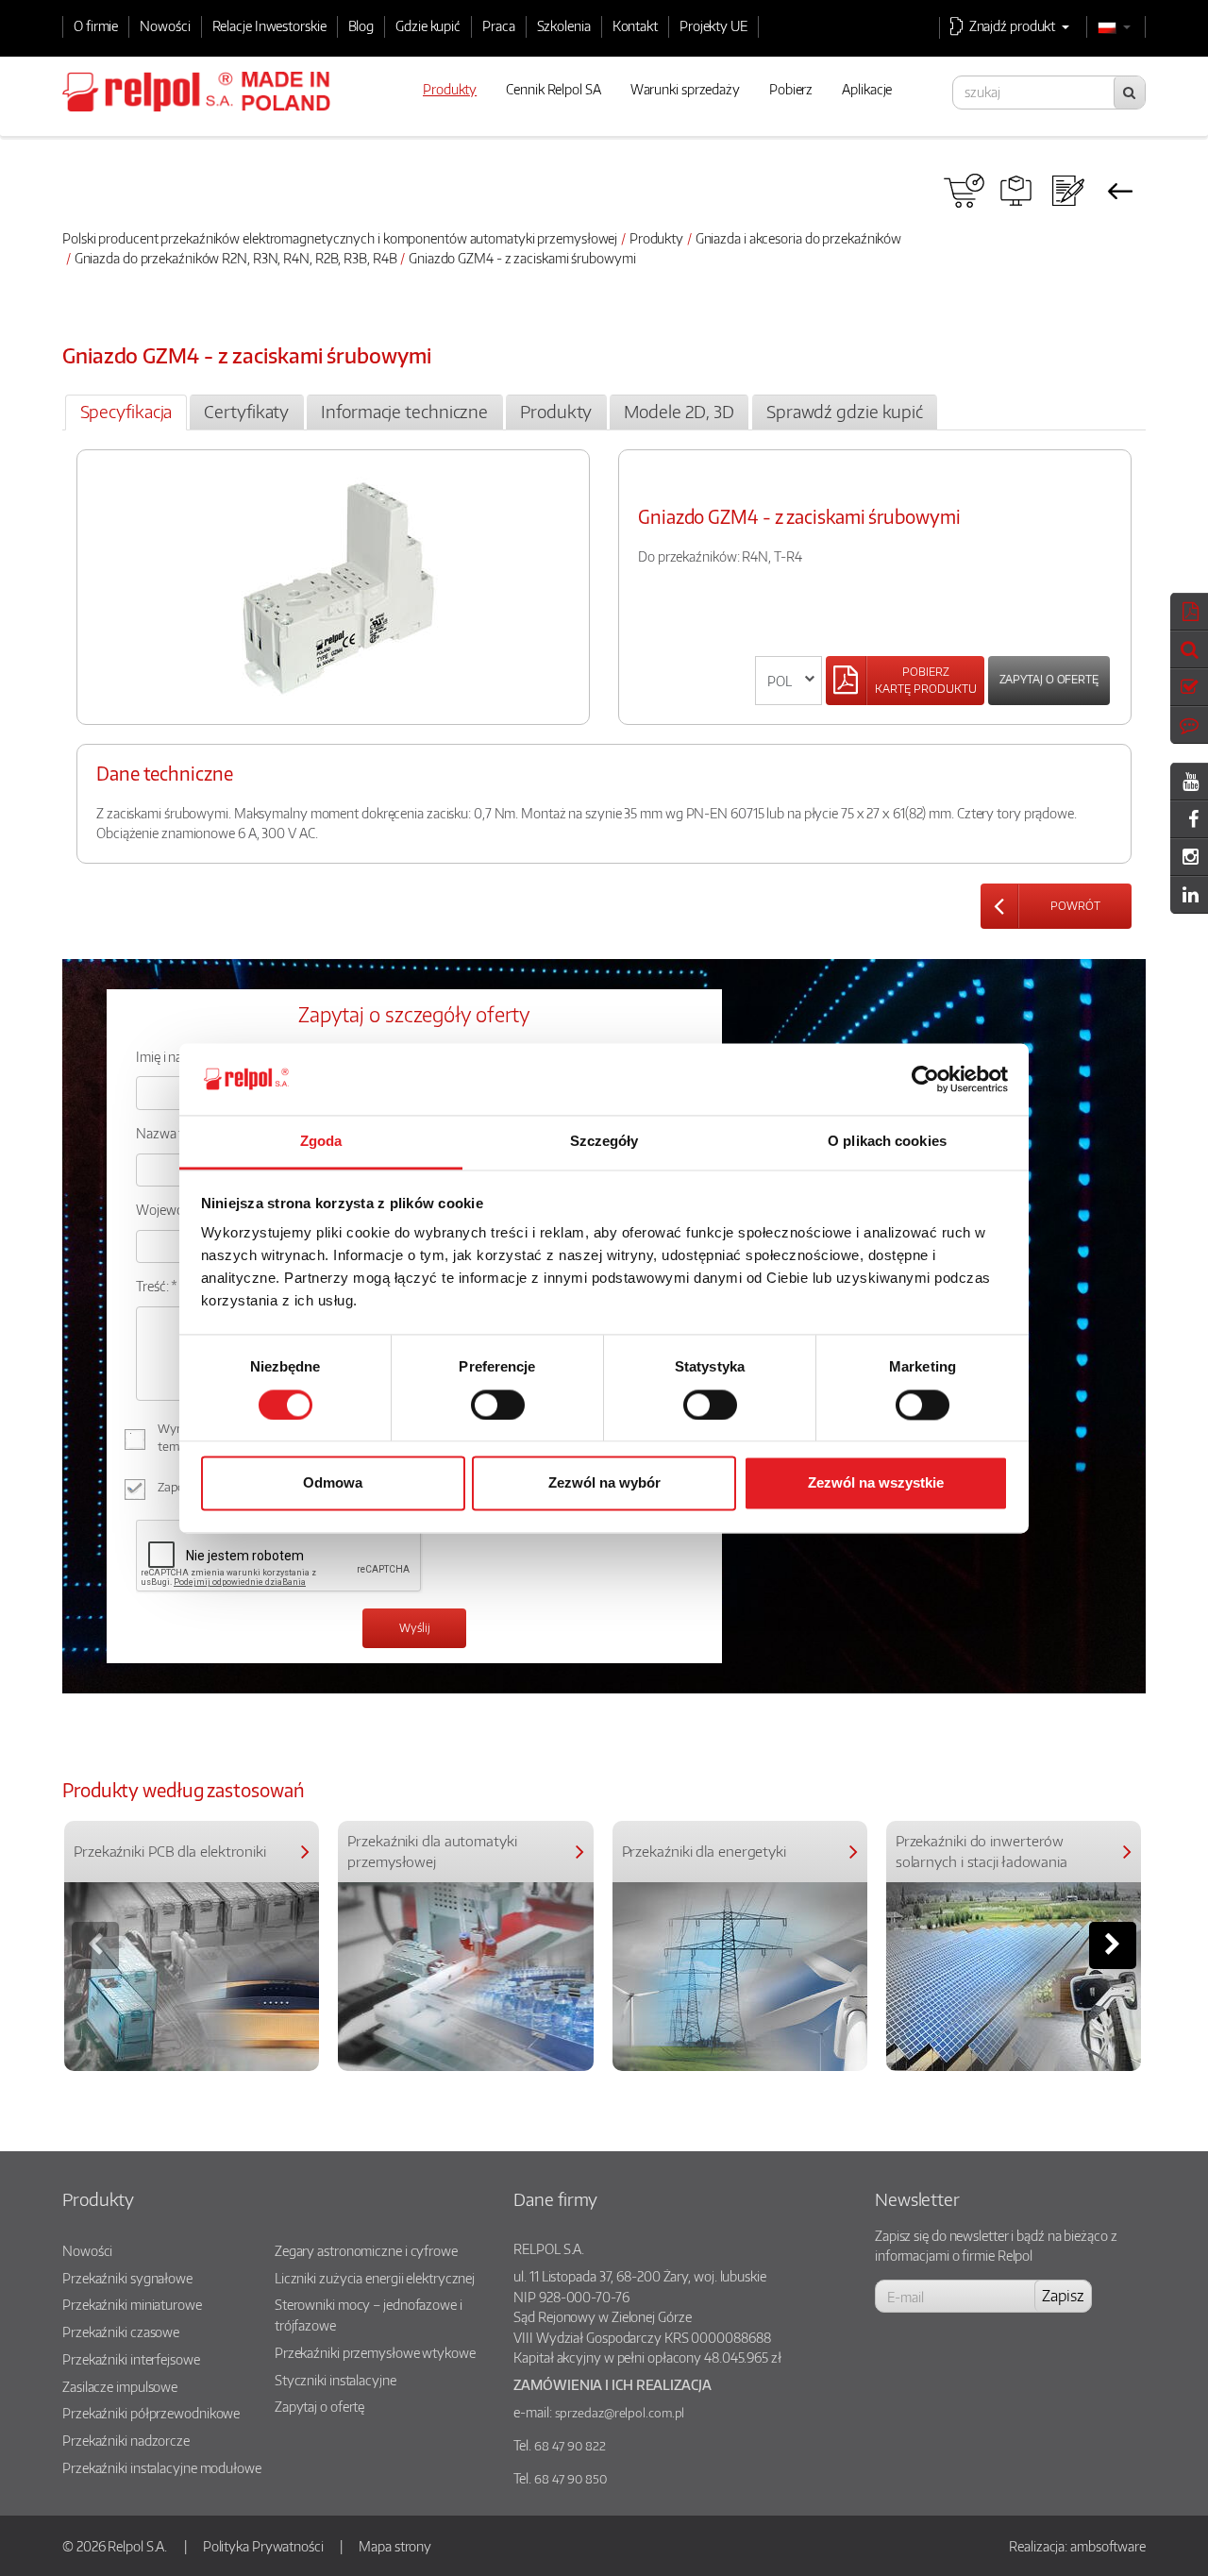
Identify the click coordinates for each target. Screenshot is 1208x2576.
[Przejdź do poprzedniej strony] (1120, 191)
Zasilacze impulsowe (120, 2386)
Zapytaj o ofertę (1049, 679)
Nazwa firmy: (174, 1133)
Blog (361, 25)
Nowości (165, 25)
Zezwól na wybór (604, 1483)
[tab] (126, 412)
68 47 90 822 (570, 2446)
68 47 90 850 (570, 2479)
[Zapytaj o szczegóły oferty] (1068, 191)
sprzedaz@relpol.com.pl (620, 2413)
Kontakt (635, 25)
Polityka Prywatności (263, 2546)
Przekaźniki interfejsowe (131, 2359)
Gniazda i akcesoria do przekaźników (799, 238)
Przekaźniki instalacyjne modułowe (162, 2467)
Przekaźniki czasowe (121, 2332)
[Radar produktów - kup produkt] (964, 191)
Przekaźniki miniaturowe (132, 2304)
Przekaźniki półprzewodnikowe (151, 2413)
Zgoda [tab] (321, 1142)
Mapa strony (395, 2546)
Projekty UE (713, 25)
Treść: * (157, 1286)
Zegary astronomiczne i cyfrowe (366, 2250)
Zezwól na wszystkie (876, 1483)
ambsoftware (1108, 2546)
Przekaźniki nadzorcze (126, 2440)
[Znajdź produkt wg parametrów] (1016, 191)
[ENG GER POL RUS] (789, 681)
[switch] (498, 1405)
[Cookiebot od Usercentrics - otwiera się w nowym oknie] (925, 1079)
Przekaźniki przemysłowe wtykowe (375, 2352)
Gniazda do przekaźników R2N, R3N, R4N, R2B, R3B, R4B (236, 258)
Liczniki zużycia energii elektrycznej (375, 2278)
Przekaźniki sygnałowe (127, 2278)
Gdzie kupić (428, 25)
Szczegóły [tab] (604, 1142)
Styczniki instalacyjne (336, 2380)
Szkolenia (564, 25)
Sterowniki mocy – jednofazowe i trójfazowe (369, 2315)
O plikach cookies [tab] (887, 1142)
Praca (499, 25)
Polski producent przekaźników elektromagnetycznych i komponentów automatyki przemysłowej (340, 238)
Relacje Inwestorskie (269, 25)
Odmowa (333, 1483)
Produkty (656, 238)
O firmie (96, 25)
